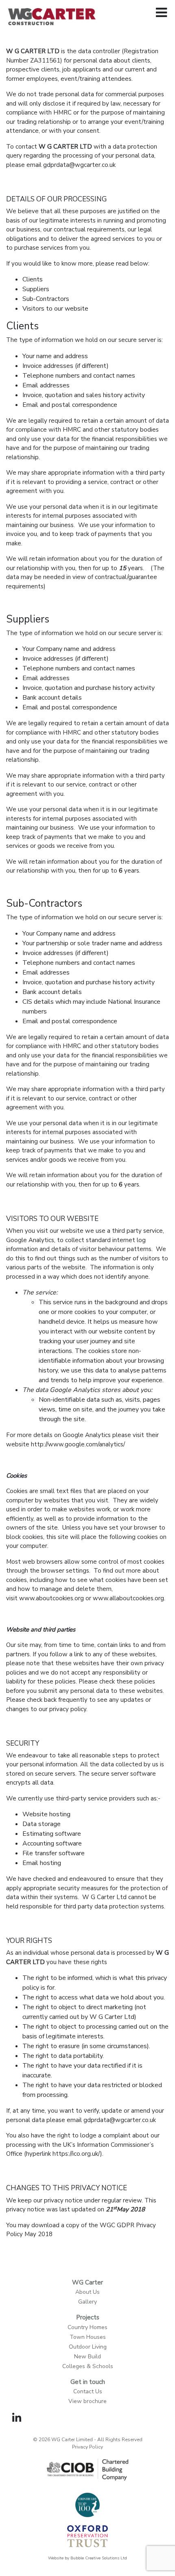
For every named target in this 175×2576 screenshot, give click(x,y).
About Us (87, 2292)
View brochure (87, 2401)
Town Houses (88, 2337)
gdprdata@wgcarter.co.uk (79, 165)
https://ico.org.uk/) (77, 2154)
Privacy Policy (87, 2447)
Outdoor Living (88, 2347)
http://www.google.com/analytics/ (78, 1444)
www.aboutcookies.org (51, 1598)
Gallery (87, 2302)
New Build (87, 2357)
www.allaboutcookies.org (128, 1598)
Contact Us (88, 2391)
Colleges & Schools (88, 2366)
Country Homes (87, 2327)
